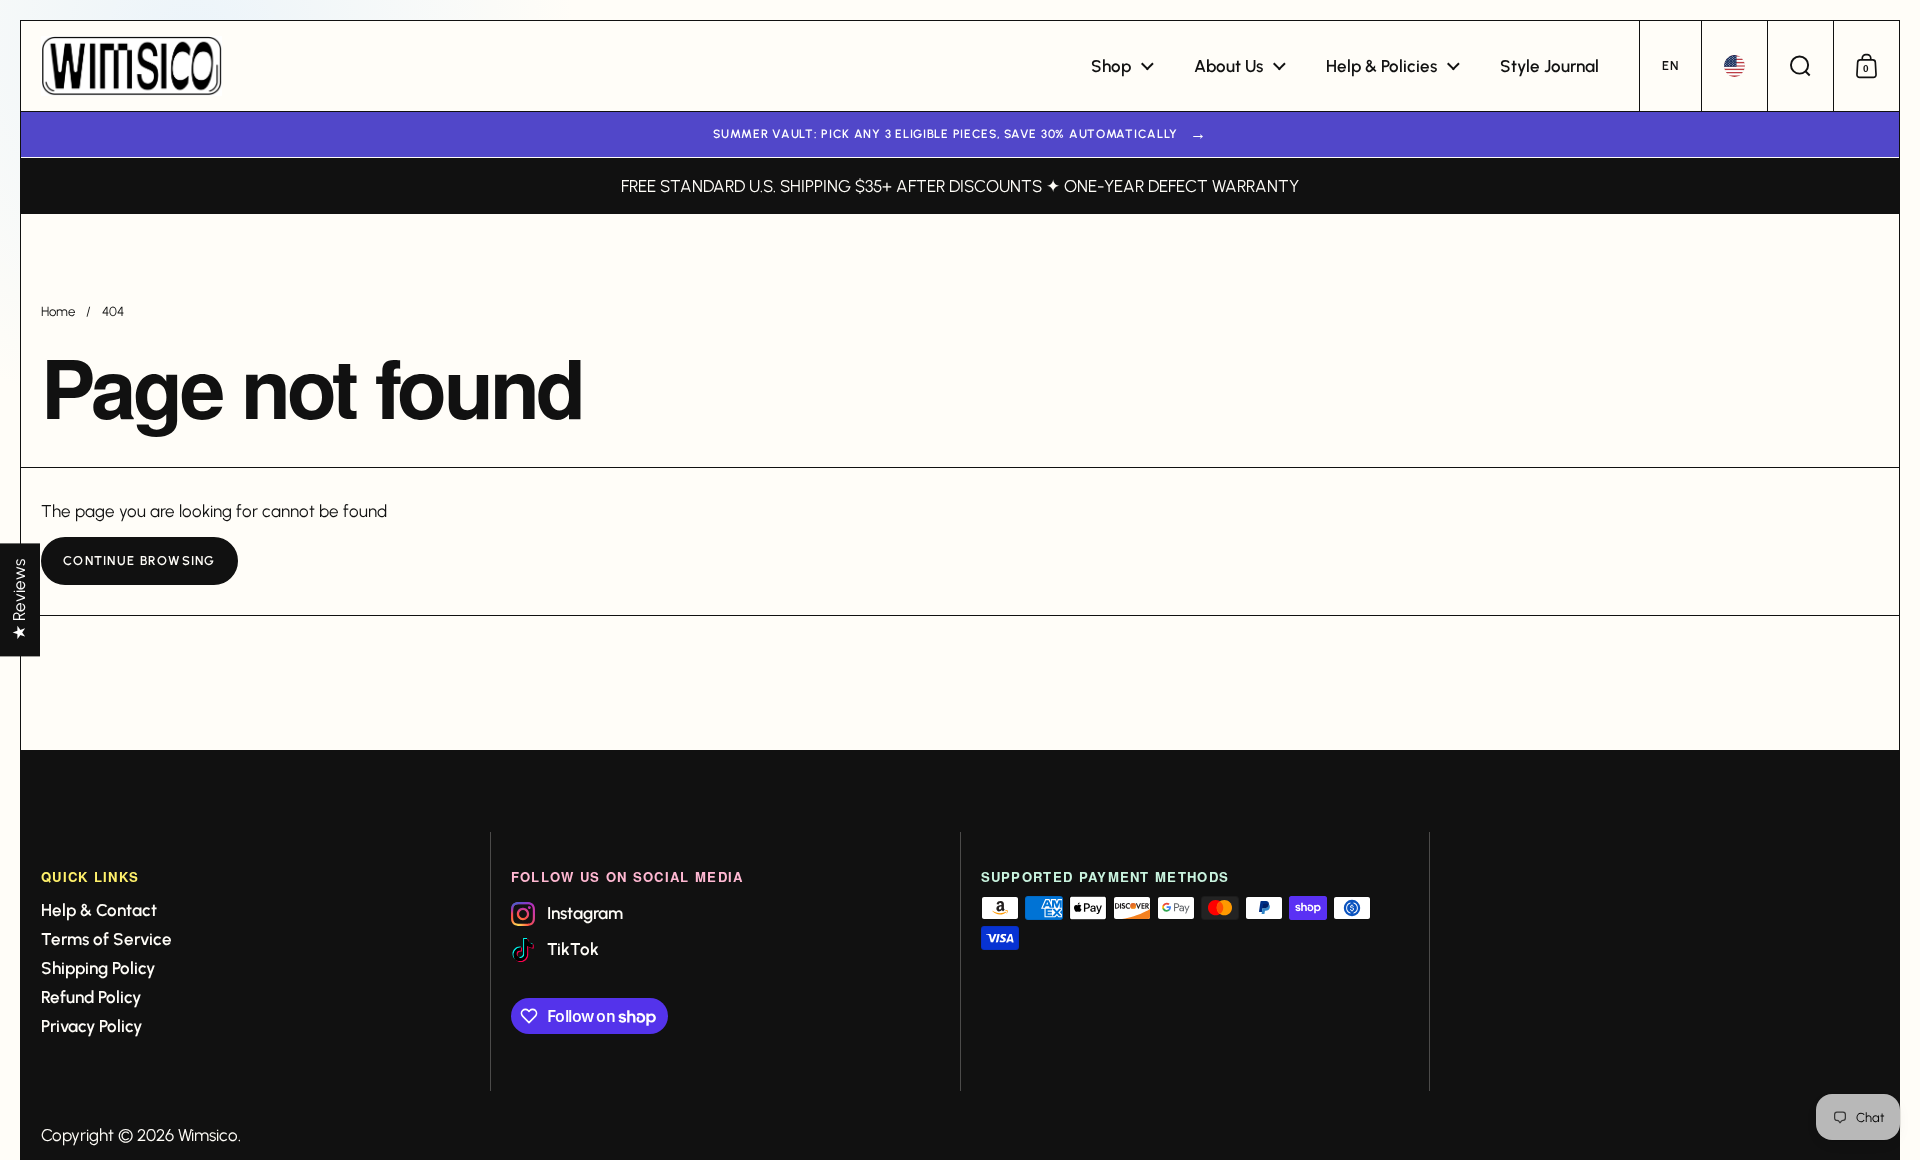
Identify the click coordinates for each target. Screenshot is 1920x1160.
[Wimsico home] (131, 66)
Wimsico (208, 1135)
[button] (1670, 66)
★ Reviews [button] (19, 599)
